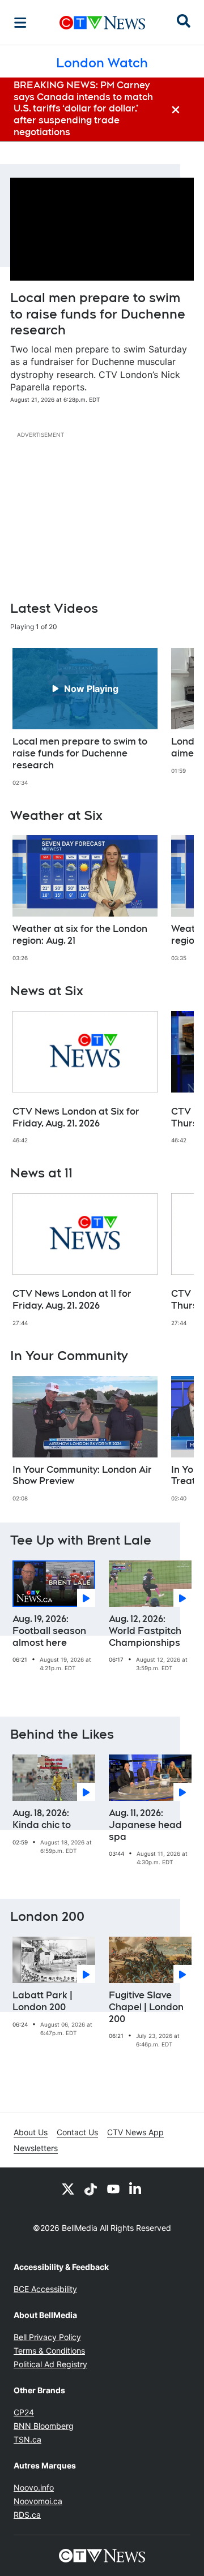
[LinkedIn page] (136, 2188)
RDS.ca (27, 2515)
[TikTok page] (91, 2188)
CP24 (24, 2412)
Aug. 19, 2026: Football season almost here (49, 1631)
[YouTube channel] (113, 2188)
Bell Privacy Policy (47, 2337)
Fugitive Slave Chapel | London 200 (146, 2007)
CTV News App (135, 2132)
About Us (31, 2132)
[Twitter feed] (68, 2188)
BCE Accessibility (45, 2289)
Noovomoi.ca (38, 2501)
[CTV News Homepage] (102, 23)
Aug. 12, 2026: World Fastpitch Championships (145, 1631)
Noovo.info (34, 2487)
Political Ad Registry (50, 2364)
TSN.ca (27, 2439)
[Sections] (20, 23)
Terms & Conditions (49, 2351)
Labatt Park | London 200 (42, 2001)
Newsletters (36, 2148)
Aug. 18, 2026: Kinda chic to (42, 1819)
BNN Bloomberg (44, 2426)
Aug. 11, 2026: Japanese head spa (145, 1825)
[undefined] (85, 717)
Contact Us (77, 2132)
